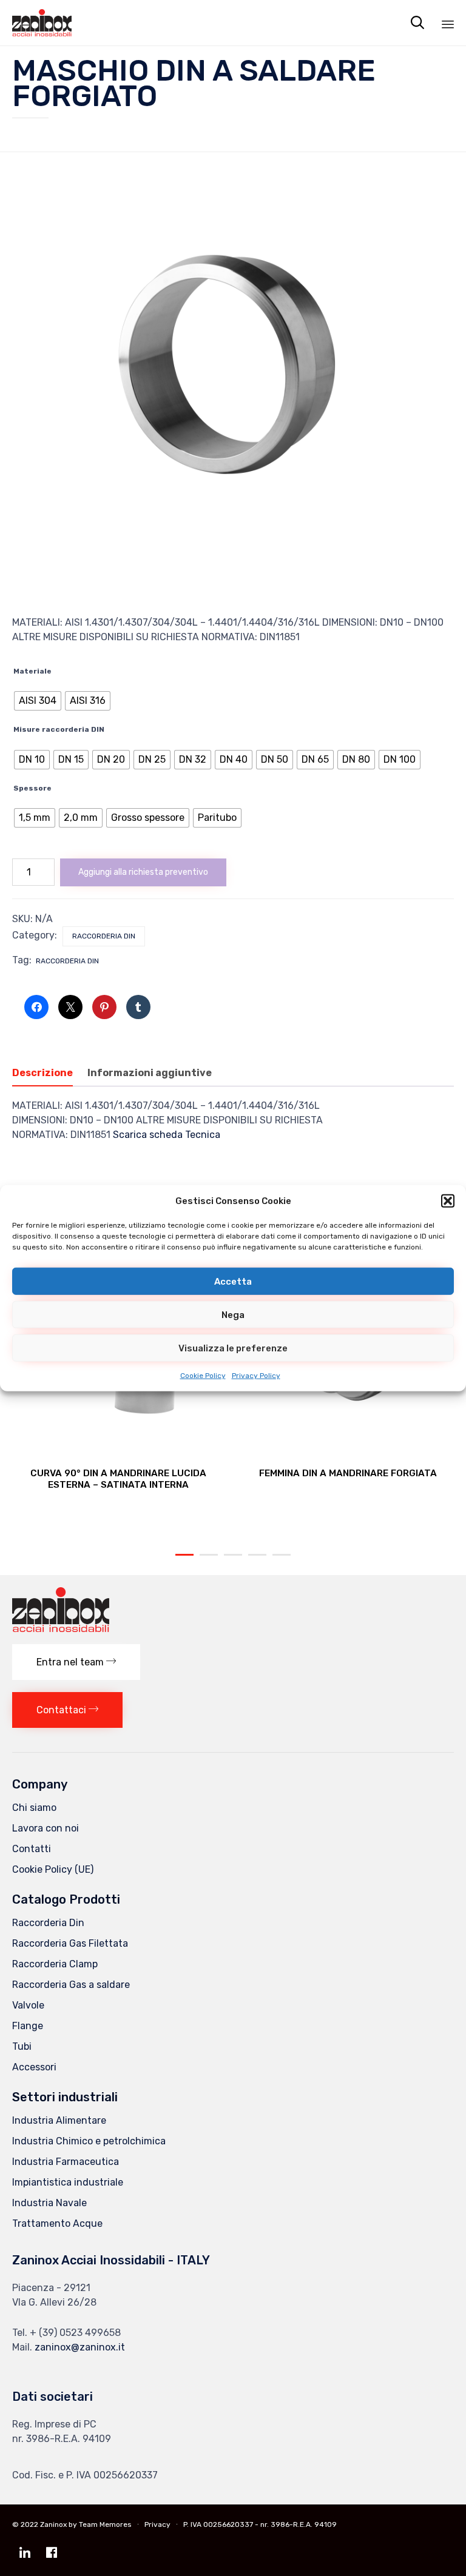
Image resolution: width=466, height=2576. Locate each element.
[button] (448, 1201)
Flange (28, 2026)
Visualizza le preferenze (233, 1348)
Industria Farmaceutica (66, 2162)
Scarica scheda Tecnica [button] (167, 1135)
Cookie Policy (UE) (53, 1869)
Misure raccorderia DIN (59, 729)
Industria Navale (49, 2203)
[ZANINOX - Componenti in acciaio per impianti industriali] (42, 23)
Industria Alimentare (59, 2120)
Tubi (22, 2046)
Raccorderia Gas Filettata (70, 1943)
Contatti (32, 1849)
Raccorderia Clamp (55, 1964)
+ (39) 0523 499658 (75, 2333)
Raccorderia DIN (67, 961)
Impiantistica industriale (68, 2182)
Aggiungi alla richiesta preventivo (143, 872)
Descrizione (42, 1073)
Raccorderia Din (104, 936)
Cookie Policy (203, 1376)
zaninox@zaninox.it (80, 2347)
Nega (233, 1314)
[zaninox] (61, 1629)
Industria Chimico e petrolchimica (89, 2141)
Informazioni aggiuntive (150, 1073)
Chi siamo (34, 1808)
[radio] (38, 701)
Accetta (233, 1281)
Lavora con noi (46, 1828)
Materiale (32, 671)
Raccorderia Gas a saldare (71, 1985)
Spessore (32, 788)
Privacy (157, 2524)
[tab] (49, 1074)
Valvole (28, 2005)
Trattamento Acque (57, 2223)
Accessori (34, 2067)
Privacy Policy (256, 1376)
